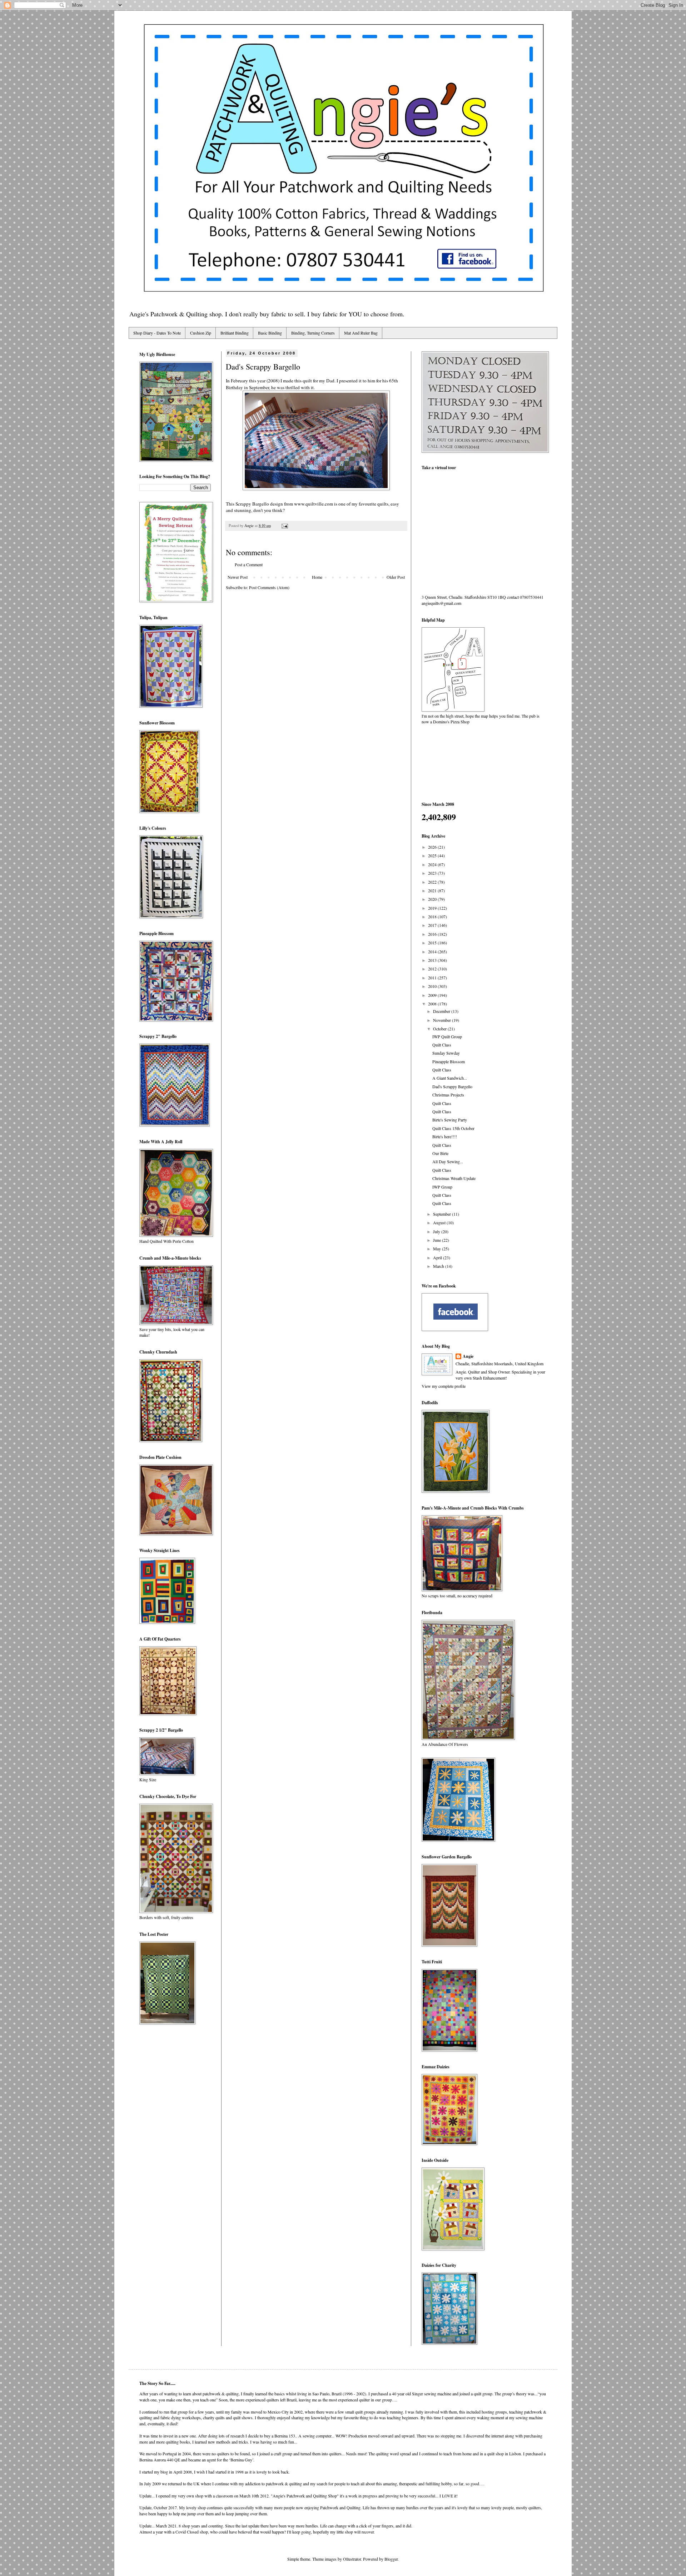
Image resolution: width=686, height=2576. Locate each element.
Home (317, 577)
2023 (433, 873)
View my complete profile (444, 1386)
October (440, 1029)
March (439, 1266)
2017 (433, 925)
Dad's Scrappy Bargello (452, 1086)
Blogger (391, 2559)
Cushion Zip (201, 333)
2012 (433, 969)
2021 (433, 890)
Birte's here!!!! (445, 1136)
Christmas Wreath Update (454, 1178)
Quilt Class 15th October (453, 1128)
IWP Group (442, 1187)
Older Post (396, 577)
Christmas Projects (448, 1095)
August (440, 1222)
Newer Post (238, 577)
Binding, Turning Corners (313, 333)
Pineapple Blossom (449, 1061)
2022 (433, 882)
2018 (433, 917)
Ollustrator (352, 2559)
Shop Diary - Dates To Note (157, 333)
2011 (433, 978)
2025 (433, 855)
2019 (433, 908)
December (442, 1011)
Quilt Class (442, 1045)
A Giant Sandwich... (450, 1078)
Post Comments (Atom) (269, 587)
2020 (433, 899)
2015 (433, 943)
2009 (433, 995)
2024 (433, 864)
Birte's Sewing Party (450, 1120)
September (443, 1214)
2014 (433, 951)
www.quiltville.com (314, 504)
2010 (433, 986)
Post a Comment (249, 564)
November (443, 1020)
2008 (433, 1004)
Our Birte (440, 1153)
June (438, 1240)
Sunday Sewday (446, 1053)
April (438, 1257)
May (438, 1249)
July (437, 1231)
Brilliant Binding (235, 333)
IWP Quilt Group (447, 1036)
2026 (433, 847)
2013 (433, 960)
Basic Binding (270, 333)
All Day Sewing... (448, 1161)
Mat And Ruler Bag (361, 333)
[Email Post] (284, 526)
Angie (468, 1356)
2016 (433, 934)
